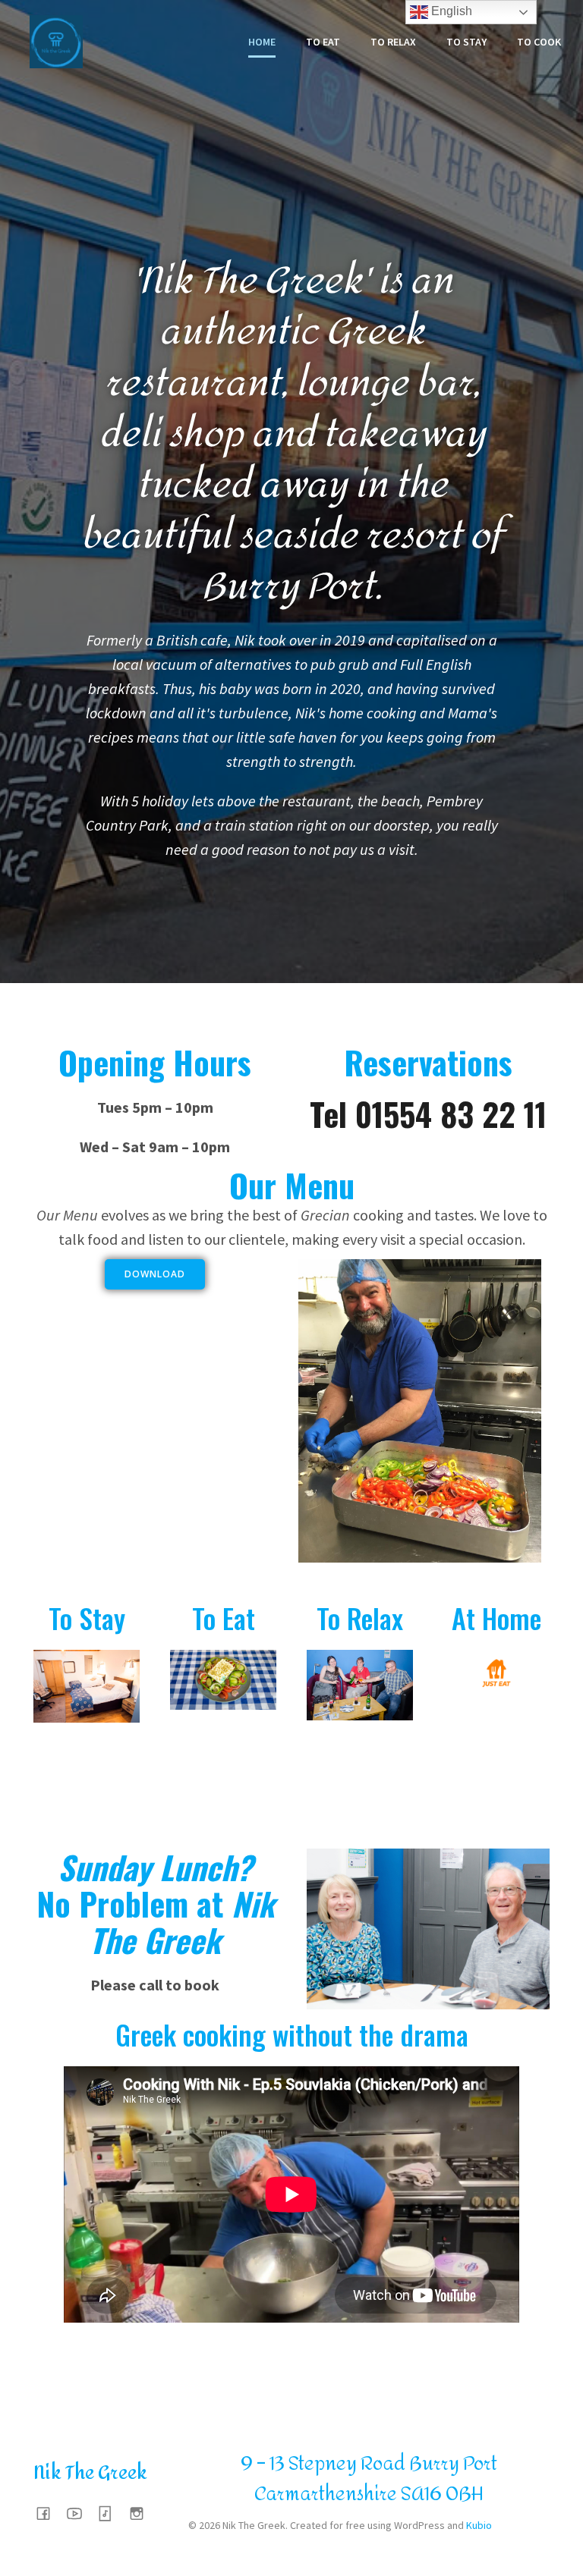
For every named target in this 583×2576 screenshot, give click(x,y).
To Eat (323, 42)
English (450, 11)
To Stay (466, 42)
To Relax (393, 42)
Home (262, 42)
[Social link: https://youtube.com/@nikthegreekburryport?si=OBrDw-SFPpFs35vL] (80, 2513)
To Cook (539, 42)
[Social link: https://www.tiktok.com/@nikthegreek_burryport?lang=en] (111, 2513)
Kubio (479, 2525)
